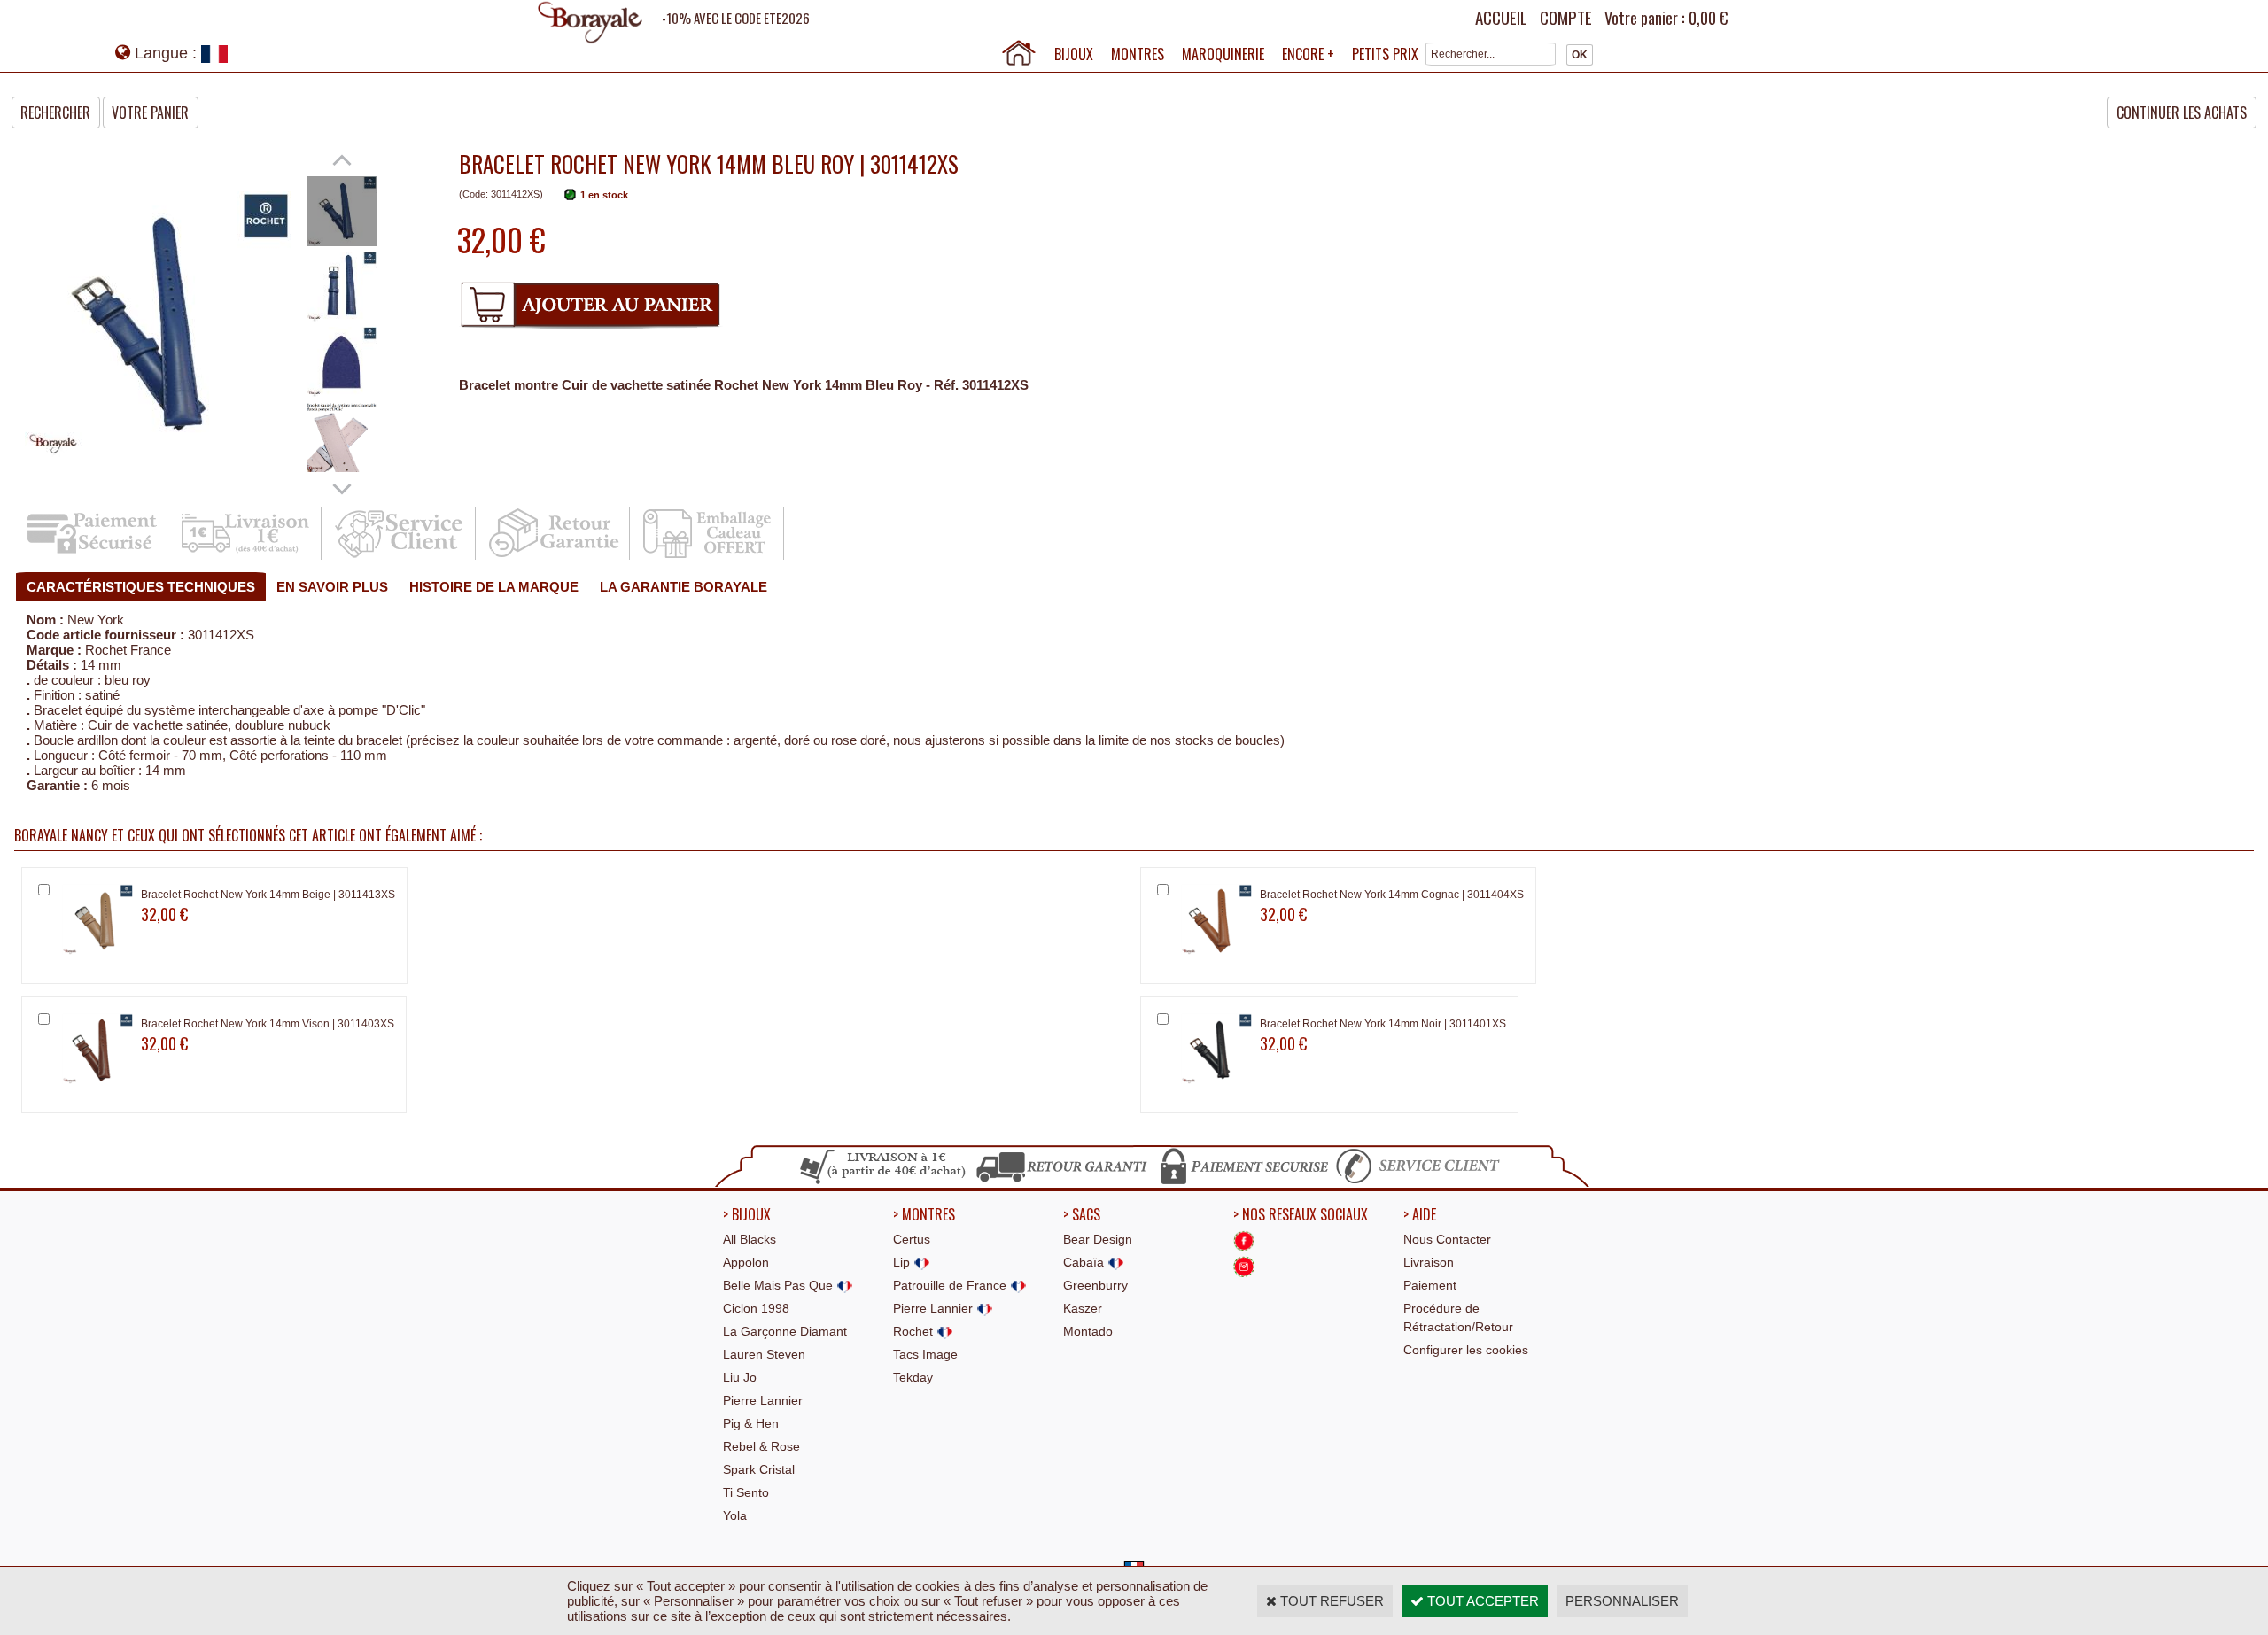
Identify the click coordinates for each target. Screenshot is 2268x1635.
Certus (912, 1239)
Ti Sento (746, 1492)
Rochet (915, 1331)
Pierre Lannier (763, 1400)
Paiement (1430, 1285)
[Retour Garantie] (554, 557)
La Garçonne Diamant (785, 1331)
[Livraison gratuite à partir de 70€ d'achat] (884, 1182)
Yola (735, 1515)
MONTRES (1138, 54)
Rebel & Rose (761, 1446)
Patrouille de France (951, 1285)
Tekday (913, 1377)
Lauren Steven (764, 1354)
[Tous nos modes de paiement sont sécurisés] (1243, 1182)
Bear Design (1098, 1239)
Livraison (1429, 1262)
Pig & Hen (751, 1423)
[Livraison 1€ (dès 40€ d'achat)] (246, 557)
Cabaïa (1085, 1262)
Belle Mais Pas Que (780, 1285)
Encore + (1308, 54)
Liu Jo (740, 1377)
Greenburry (1095, 1285)
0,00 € (1708, 18)
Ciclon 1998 (756, 1308)
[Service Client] (400, 557)
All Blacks (750, 1239)
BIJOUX (1074, 54)
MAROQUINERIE (1223, 54)
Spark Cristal (759, 1469)
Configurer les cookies (1466, 1350)
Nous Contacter (1447, 1239)
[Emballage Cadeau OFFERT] (708, 557)
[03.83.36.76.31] (1422, 1182)
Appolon (746, 1262)
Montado (1088, 1331)
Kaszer (1083, 1308)
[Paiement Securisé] (92, 557)
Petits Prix (1385, 54)
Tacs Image (925, 1354)
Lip (903, 1262)
